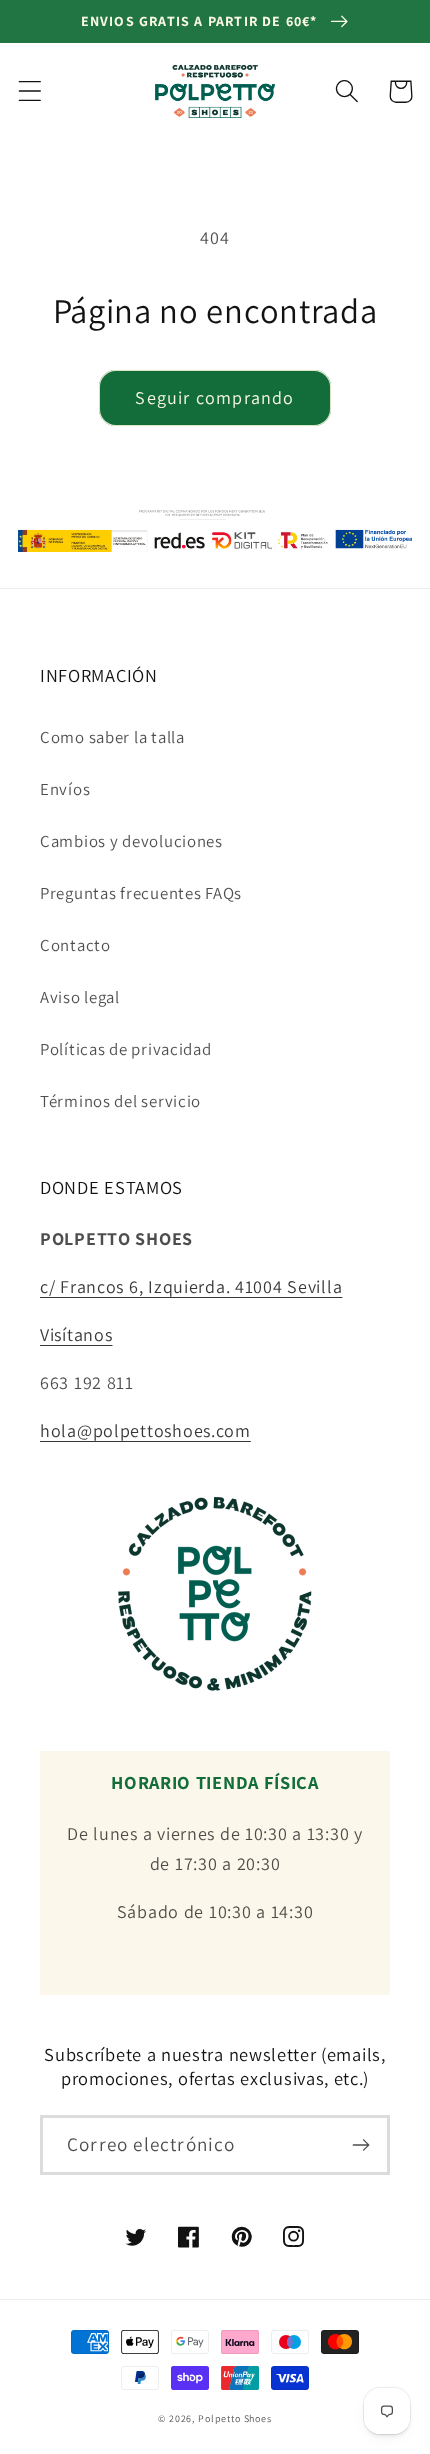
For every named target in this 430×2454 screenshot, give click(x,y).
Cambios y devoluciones (131, 841)
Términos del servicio (120, 1101)
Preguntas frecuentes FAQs (141, 893)
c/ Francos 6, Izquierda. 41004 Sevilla (191, 1286)
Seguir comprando (214, 397)
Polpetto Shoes (235, 2418)
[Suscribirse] (360, 2145)
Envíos (65, 789)
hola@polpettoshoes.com (145, 1430)
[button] (30, 91)
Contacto (75, 945)
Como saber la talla (112, 737)
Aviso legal (80, 997)
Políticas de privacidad (126, 1049)
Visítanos (76, 1334)
